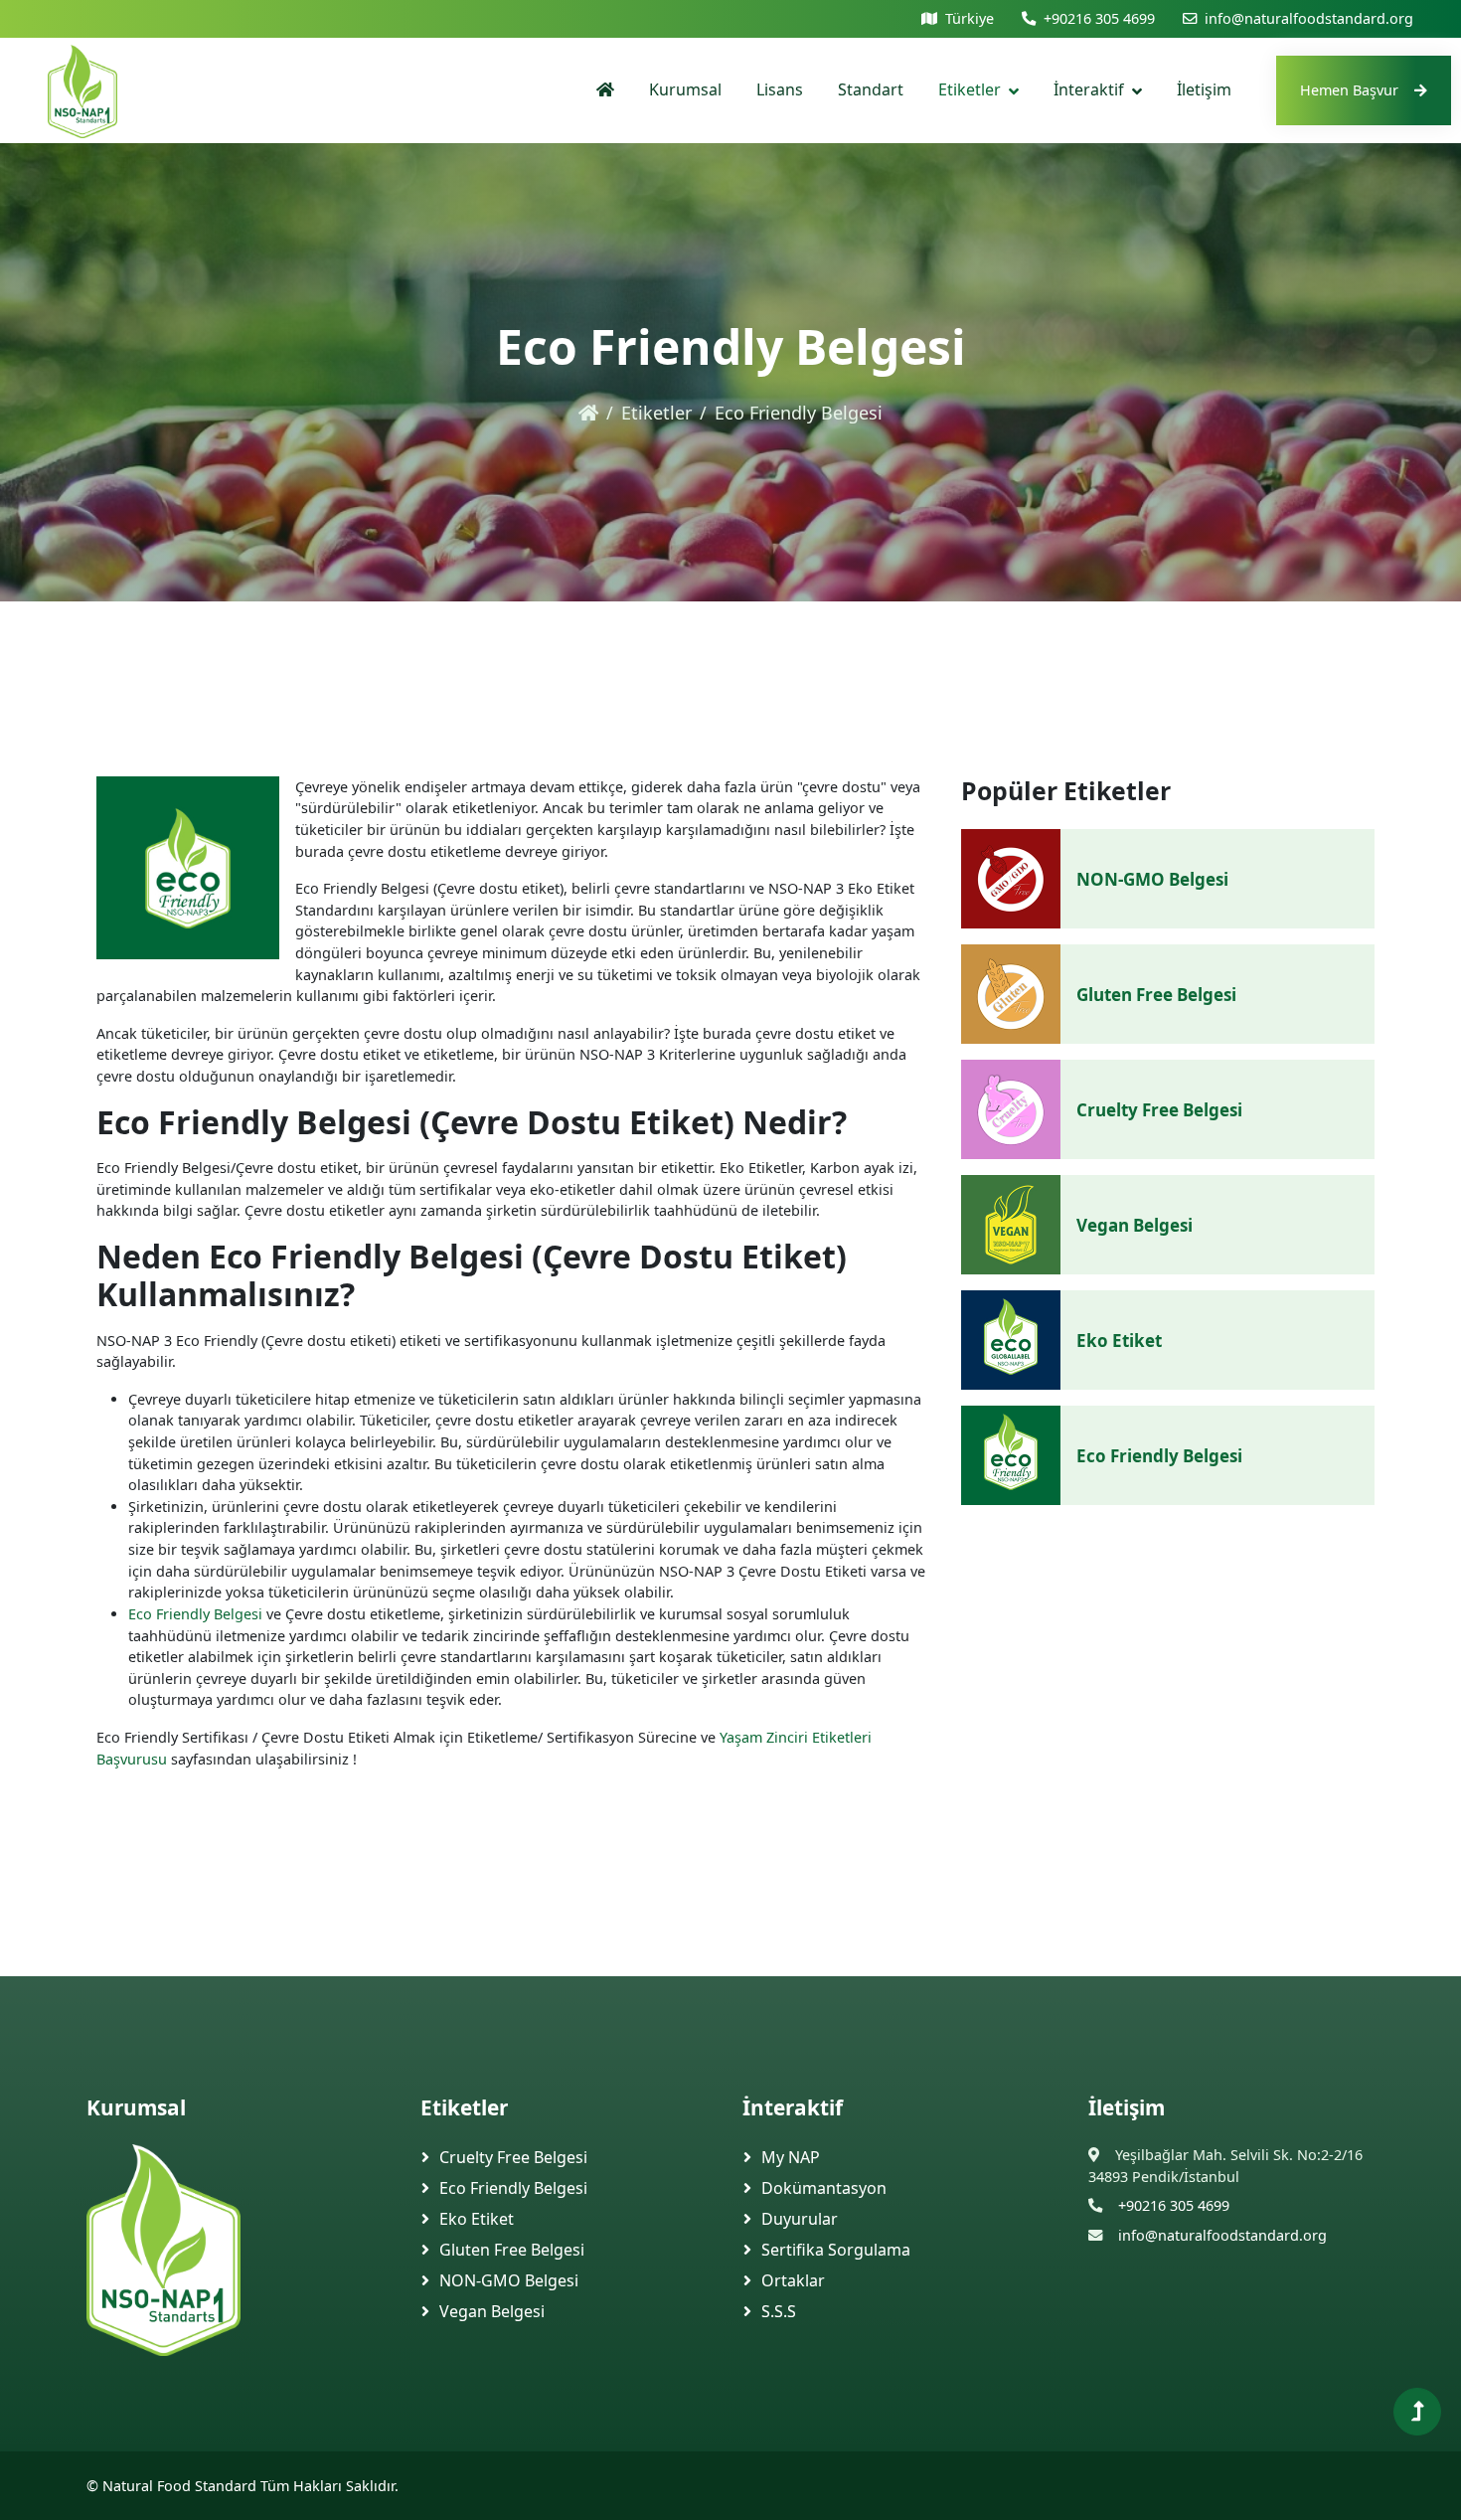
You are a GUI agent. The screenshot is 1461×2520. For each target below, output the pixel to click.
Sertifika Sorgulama (836, 2250)
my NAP (791, 2157)
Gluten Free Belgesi (1156, 995)
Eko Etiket (1119, 1341)
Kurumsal (685, 89)
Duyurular (800, 2219)
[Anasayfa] (605, 90)
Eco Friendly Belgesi (195, 1614)
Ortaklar (793, 2280)
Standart (871, 89)
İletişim (1204, 89)
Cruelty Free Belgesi (1159, 1110)
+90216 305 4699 (1099, 18)
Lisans (780, 89)
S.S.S (779, 2311)
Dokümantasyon (824, 2188)
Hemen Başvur (1349, 90)
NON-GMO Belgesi (1152, 879)
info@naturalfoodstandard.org (1309, 18)
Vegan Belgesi (1135, 1225)
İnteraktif (1089, 89)
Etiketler (970, 89)
